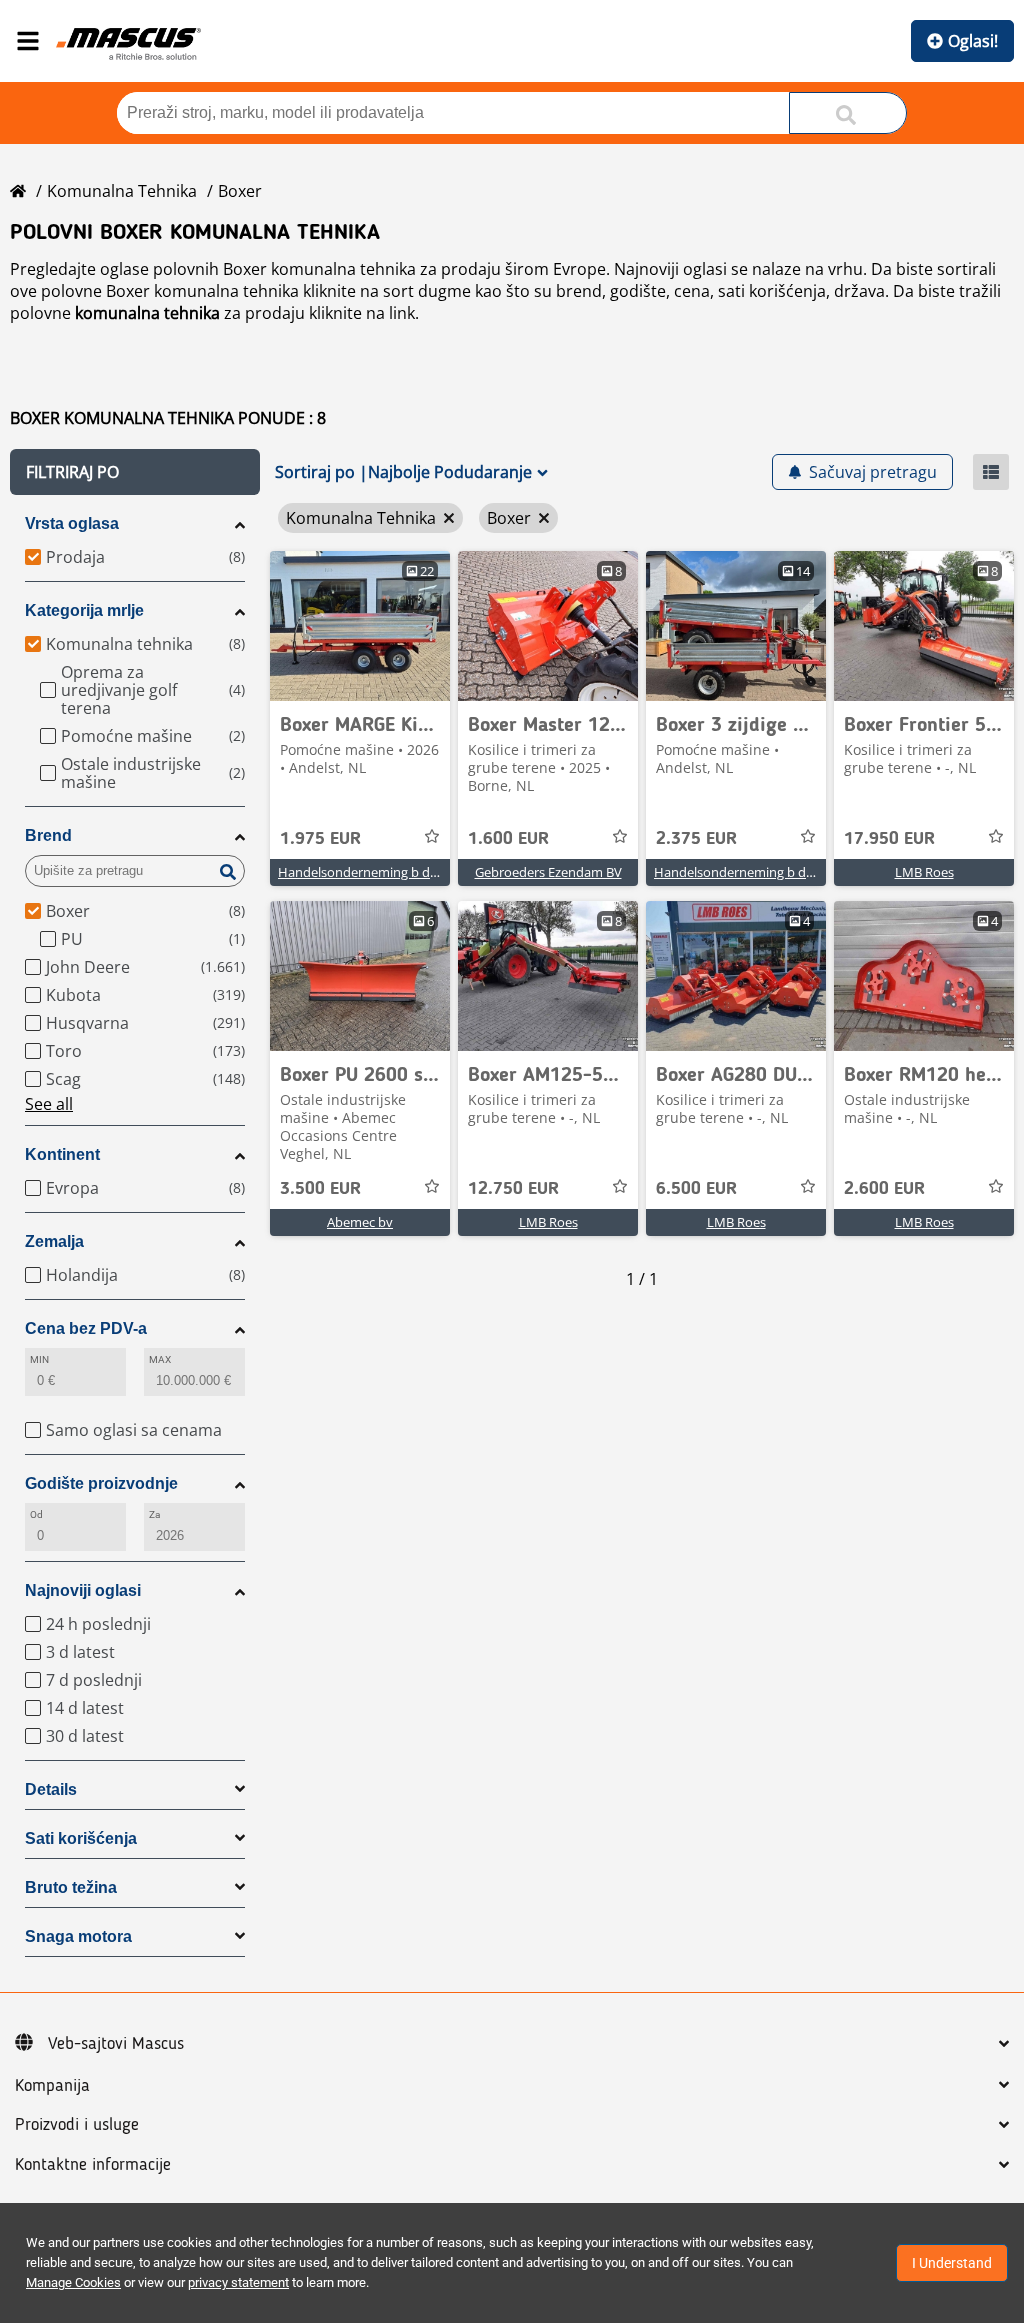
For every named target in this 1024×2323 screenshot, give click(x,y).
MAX (160, 1359)
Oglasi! (973, 41)
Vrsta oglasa (72, 523)
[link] (360, 626)
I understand (952, 2263)
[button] (135, 472)
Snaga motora (78, 1936)
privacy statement (238, 2282)
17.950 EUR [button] (889, 839)
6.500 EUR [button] (696, 1189)
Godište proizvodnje (101, 1483)
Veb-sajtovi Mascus (116, 2044)
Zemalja (54, 1241)
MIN (39, 1359)
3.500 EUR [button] (320, 1189)
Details (51, 1789)
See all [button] (49, 1104)
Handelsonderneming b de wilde (374, 872)
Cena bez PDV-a (86, 1328)
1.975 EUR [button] (320, 839)
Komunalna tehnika (122, 191)
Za (154, 1514)
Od (36, 1514)
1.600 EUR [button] (508, 839)
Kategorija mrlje (84, 610)
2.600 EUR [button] (884, 1189)
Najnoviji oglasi (83, 1590)
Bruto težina (71, 1887)
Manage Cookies (73, 2282)
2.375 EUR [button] (696, 839)
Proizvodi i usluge (77, 2125)
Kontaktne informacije (93, 2165)
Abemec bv (360, 1222)
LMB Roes (924, 872)
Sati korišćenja (81, 1838)
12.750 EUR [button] (513, 1189)
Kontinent (62, 1154)
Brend (48, 835)
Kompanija (52, 2086)
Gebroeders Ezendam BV (548, 872)
